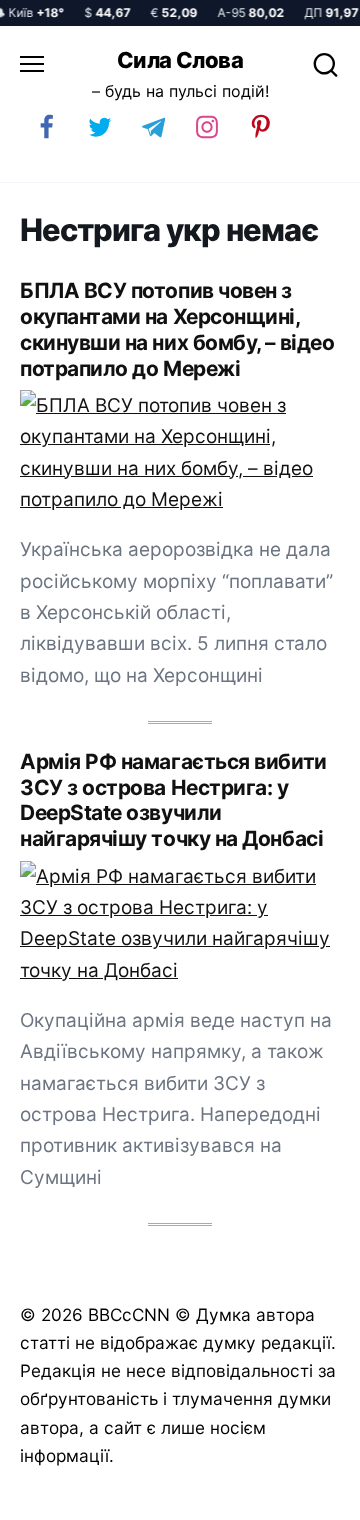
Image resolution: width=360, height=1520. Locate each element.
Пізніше (299, 1497)
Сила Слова (180, 60)
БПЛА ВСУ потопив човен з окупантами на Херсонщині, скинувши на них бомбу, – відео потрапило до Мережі (177, 329)
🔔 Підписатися (142, 1496)
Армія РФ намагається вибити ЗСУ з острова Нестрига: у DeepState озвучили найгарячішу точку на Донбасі (173, 800)
